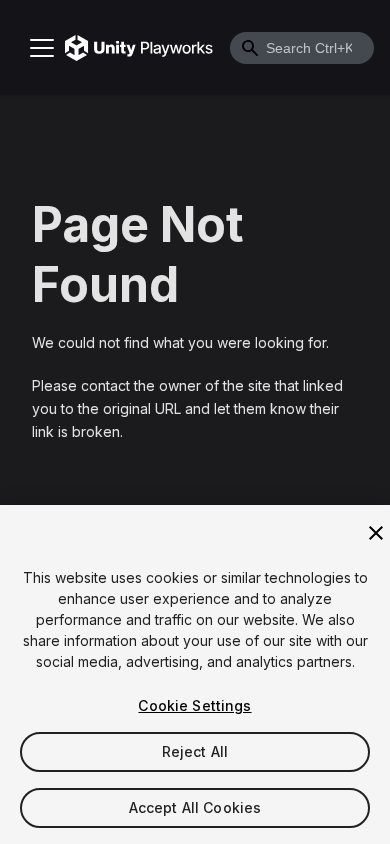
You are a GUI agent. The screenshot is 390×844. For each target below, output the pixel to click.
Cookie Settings (194, 705)
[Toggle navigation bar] (42, 48)
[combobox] (302, 48)
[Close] (376, 533)
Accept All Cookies (195, 807)
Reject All (195, 751)
